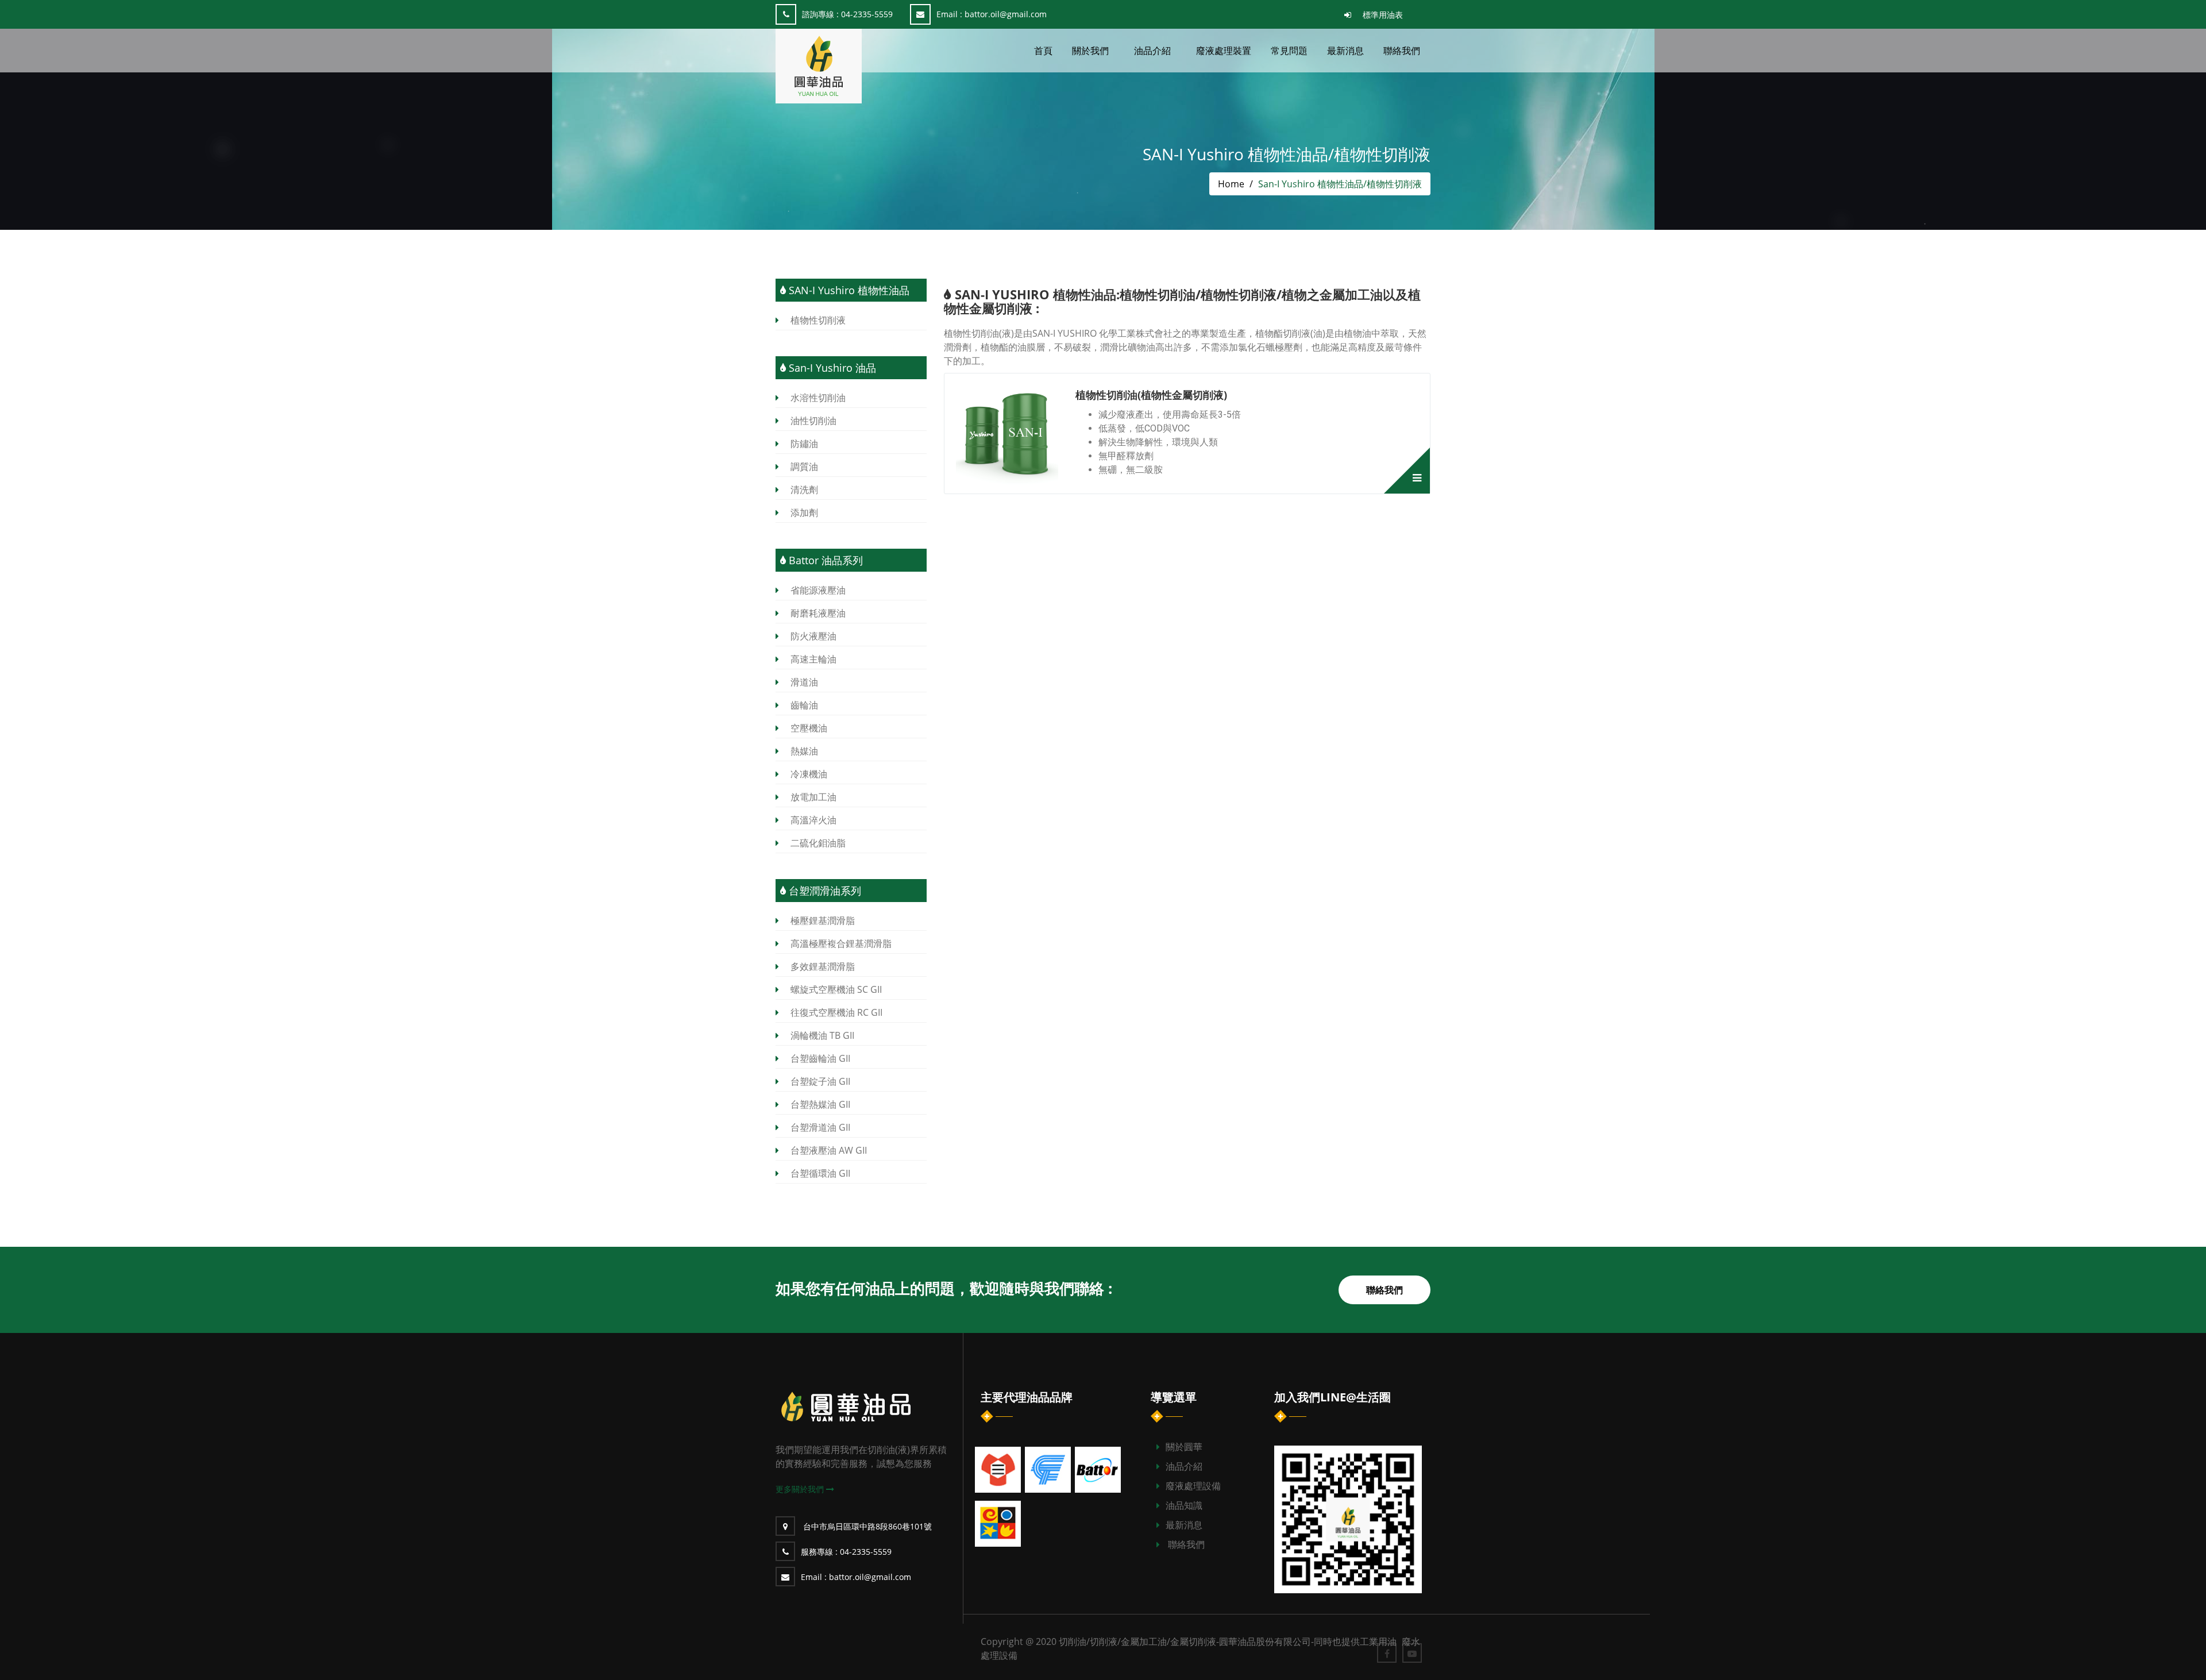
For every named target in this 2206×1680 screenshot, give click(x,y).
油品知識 (1184, 1505)
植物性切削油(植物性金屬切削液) (1151, 395)
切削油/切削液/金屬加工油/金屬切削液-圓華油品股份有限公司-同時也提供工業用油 (1229, 1642)
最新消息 (1345, 51)
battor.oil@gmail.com (992, 14)
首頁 (1043, 51)
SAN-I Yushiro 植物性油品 (848, 290)
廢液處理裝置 (1224, 51)
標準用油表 (1383, 15)
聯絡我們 (1402, 51)
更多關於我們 (801, 1489)
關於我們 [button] (1090, 51)
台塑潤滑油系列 (824, 891)
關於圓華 (1184, 1447)
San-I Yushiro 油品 (831, 368)
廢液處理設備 (1193, 1486)
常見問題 (1289, 51)
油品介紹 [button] (1152, 51)
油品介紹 (1184, 1466)
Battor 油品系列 (824, 560)
